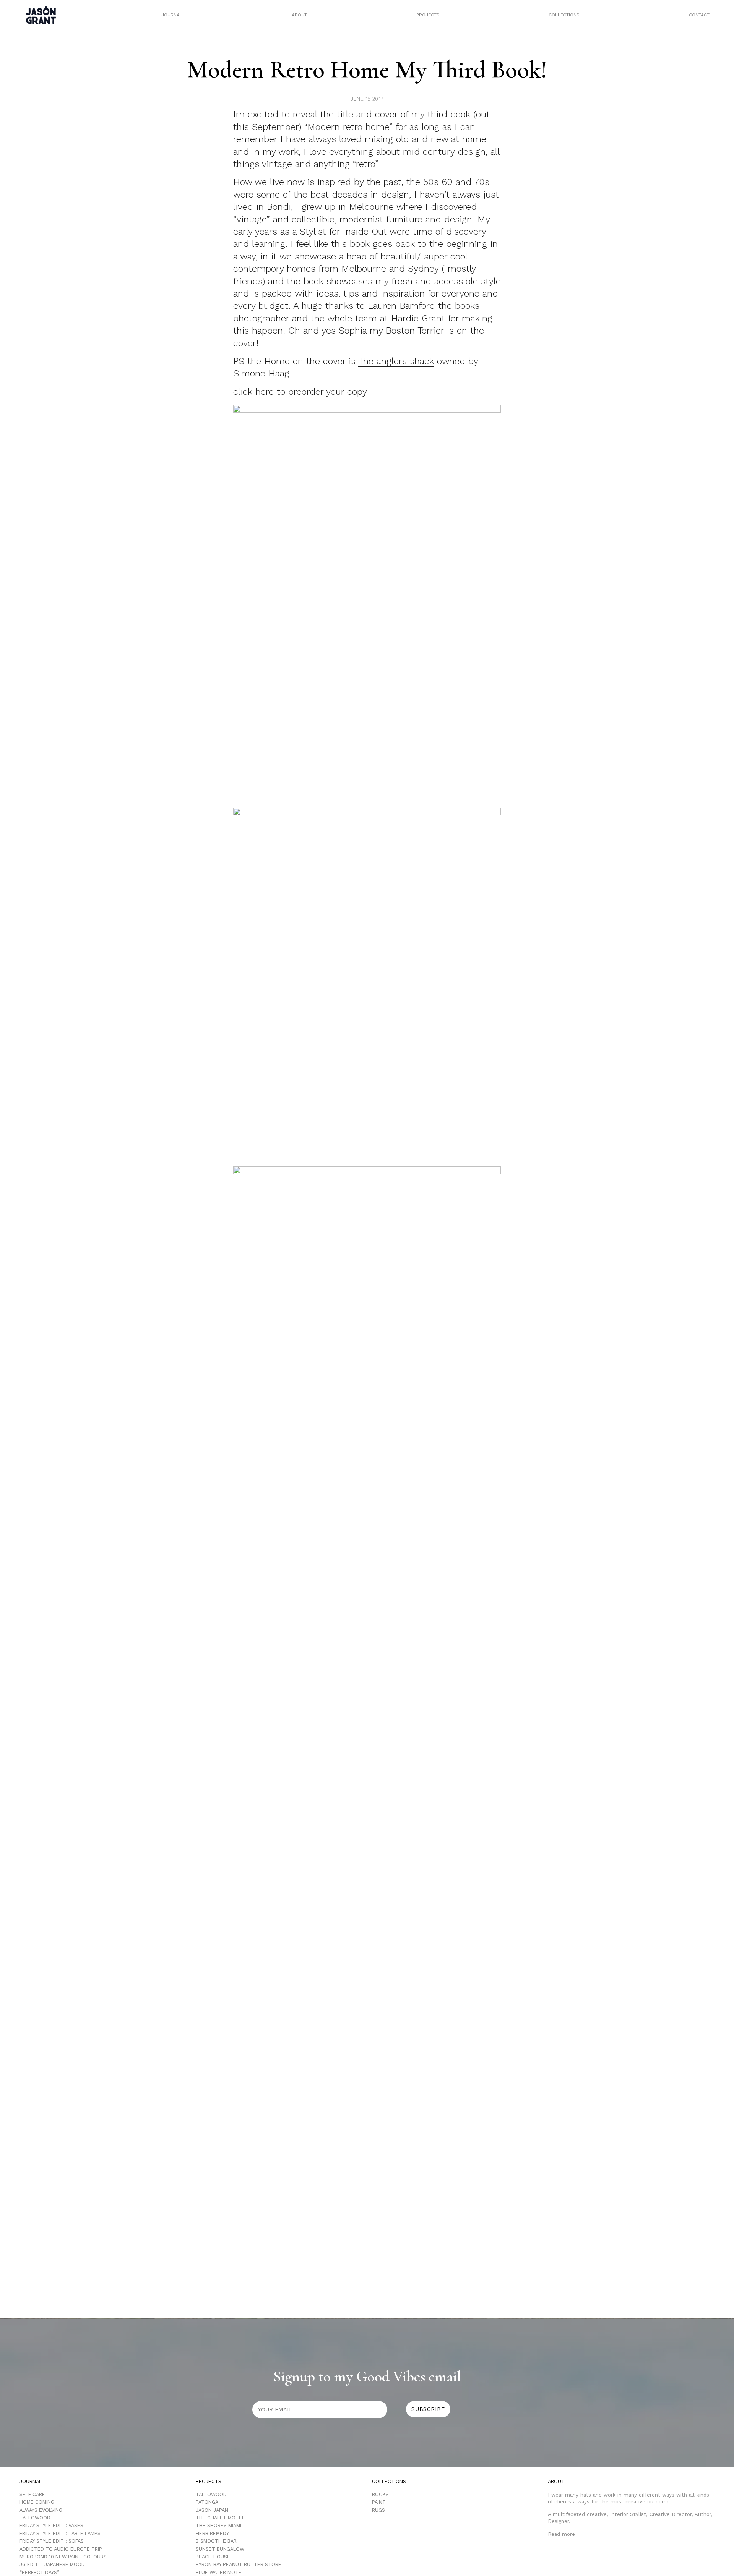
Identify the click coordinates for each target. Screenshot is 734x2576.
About (299, 15)
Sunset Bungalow (220, 2549)
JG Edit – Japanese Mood (52, 2564)
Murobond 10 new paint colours (63, 2557)
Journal (172, 15)
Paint (379, 2502)
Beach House (213, 2557)
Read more (561, 2534)
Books (380, 2494)
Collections (564, 15)
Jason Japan (212, 2510)
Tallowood (35, 2518)
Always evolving (41, 2510)
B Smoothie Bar (216, 2541)
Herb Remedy (212, 2533)
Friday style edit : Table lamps (60, 2533)
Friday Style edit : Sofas (52, 2541)
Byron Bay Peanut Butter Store (239, 2564)
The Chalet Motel (220, 2518)
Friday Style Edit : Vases (51, 2525)
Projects (428, 15)
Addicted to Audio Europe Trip (61, 2549)
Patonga (207, 2502)
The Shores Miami (218, 2525)
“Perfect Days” (39, 2572)
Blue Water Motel (220, 2572)
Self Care (32, 2494)
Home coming (37, 2502)
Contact (699, 15)
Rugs (378, 2510)
